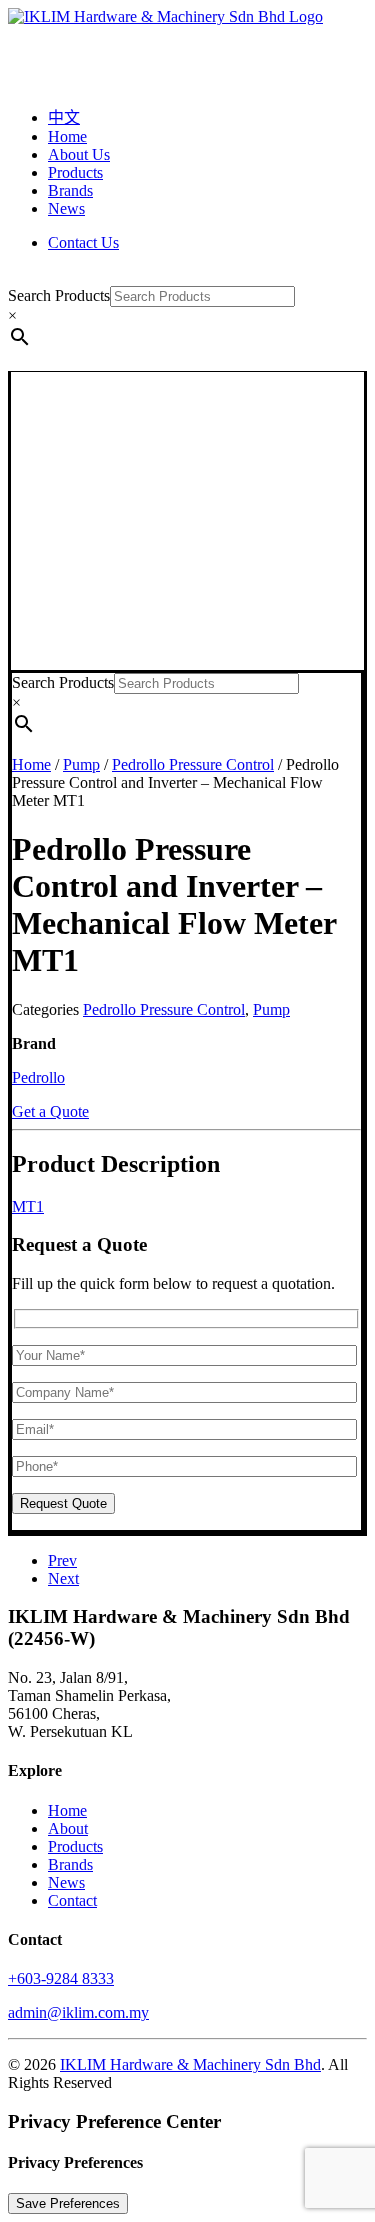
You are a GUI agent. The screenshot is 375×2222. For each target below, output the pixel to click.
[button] (186, 660)
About (68, 1828)
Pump (81, 764)
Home (67, 136)
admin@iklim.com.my (78, 2012)
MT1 (28, 1206)
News (66, 208)
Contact (72, 1900)
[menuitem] (207, 116)
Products (75, 172)
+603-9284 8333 (61, 1978)
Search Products (59, 295)
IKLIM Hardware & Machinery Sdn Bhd (190, 2064)
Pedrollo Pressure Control (193, 764)
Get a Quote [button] (50, 1111)
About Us (79, 154)
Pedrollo (38, 1077)
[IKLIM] (187, 48)
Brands (70, 190)
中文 (64, 117)
